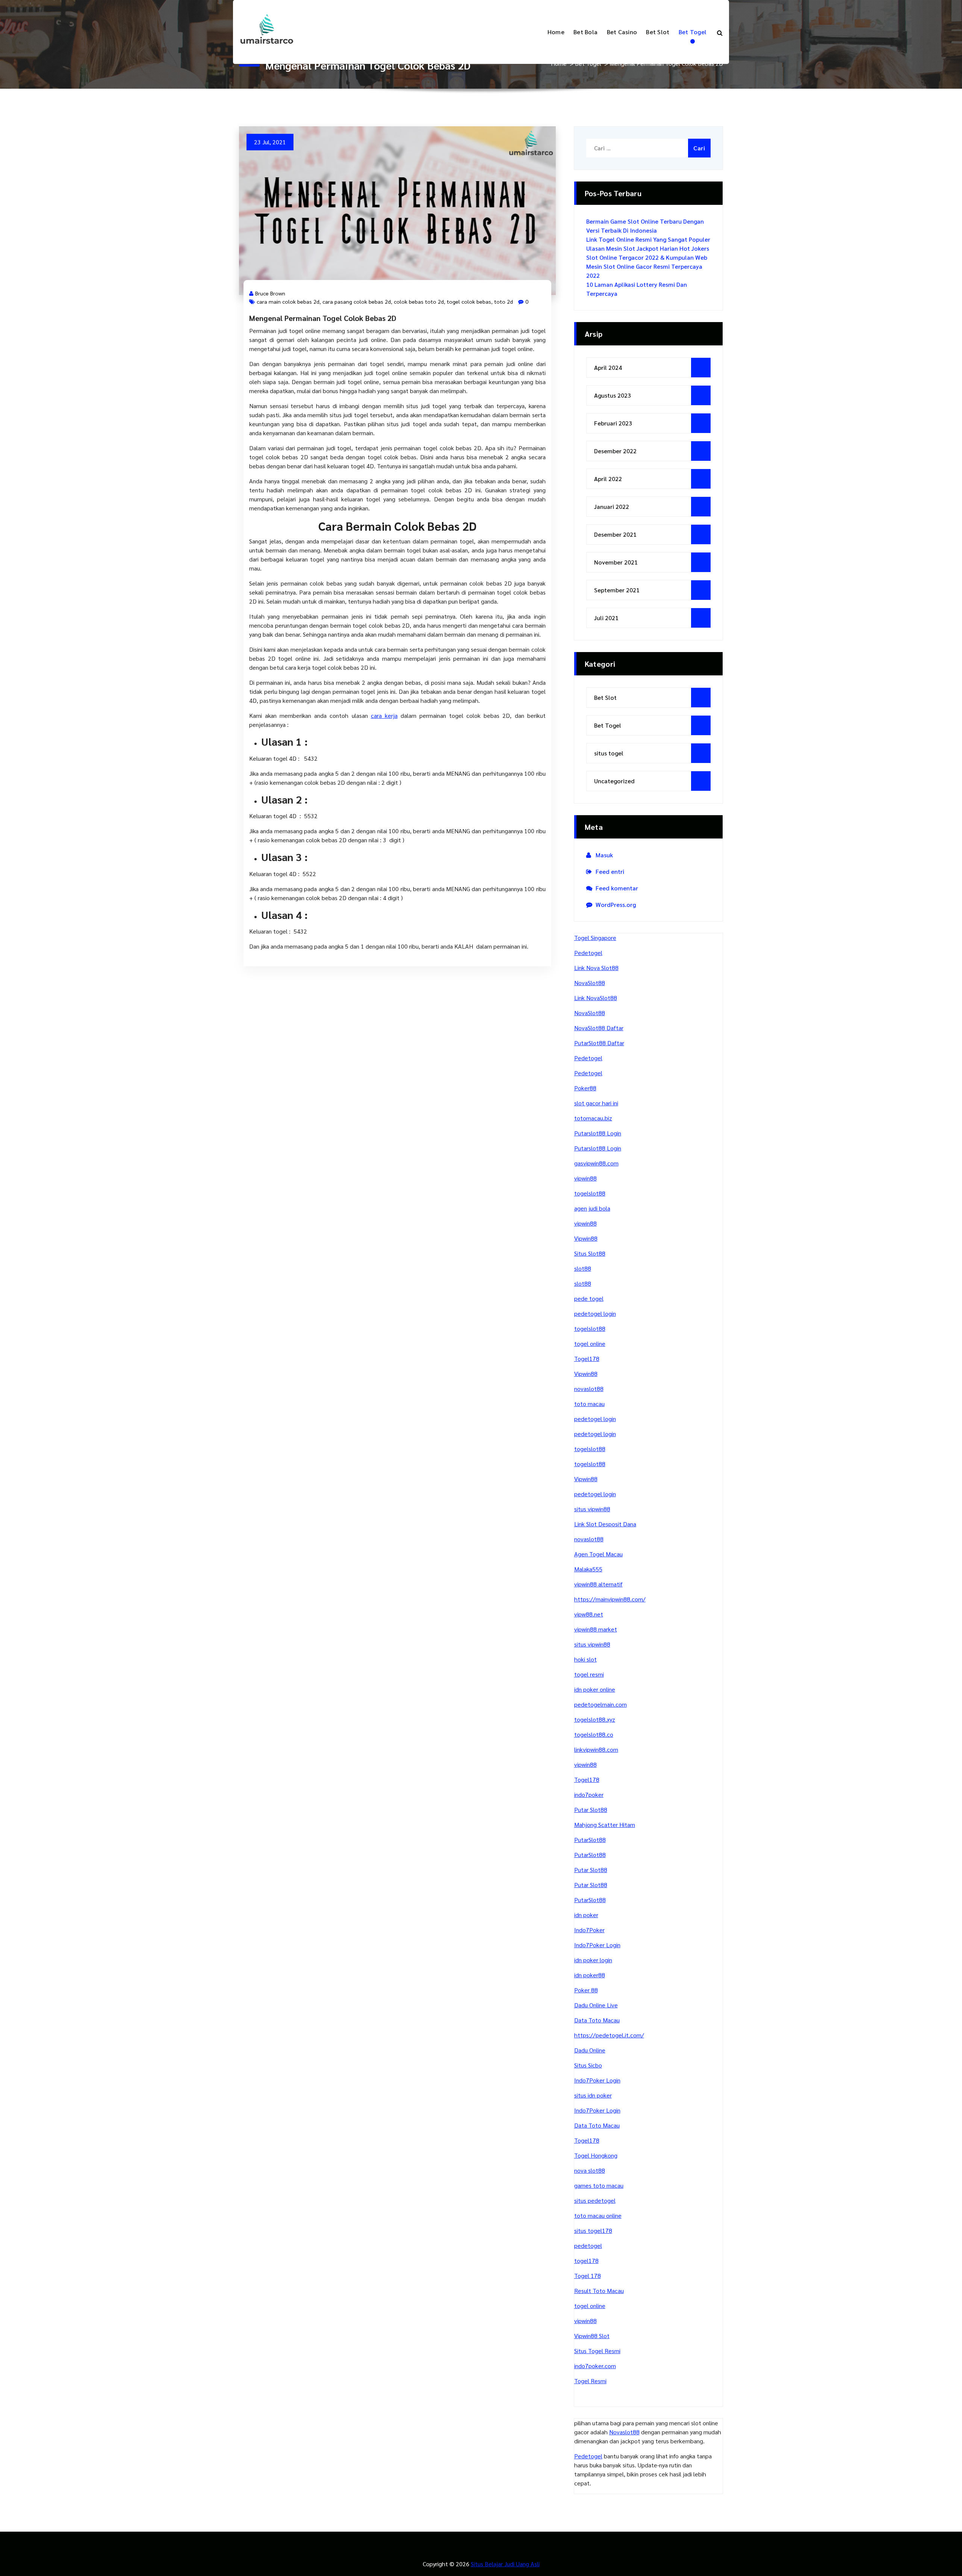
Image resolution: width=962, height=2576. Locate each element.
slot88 (583, 1268)
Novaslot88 (624, 2432)
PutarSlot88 (590, 1840)
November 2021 (616, 562)
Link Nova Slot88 (596, 968)
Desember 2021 (615, 534)
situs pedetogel (595, 2200)
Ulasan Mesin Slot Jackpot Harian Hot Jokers (648, 248)
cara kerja (384, 715)
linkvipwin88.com (596, 1749)
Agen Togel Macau (598, 1554)
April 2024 (608, 367)
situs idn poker (593, 2095)
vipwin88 (585, 1178)
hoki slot (585, 1659)
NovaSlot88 (590, 983)
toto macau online (598, 2215)
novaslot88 (589, 1389)
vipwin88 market (596, 1629)
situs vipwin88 (592, 1509)
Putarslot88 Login (598, 1133)
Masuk (604, 855)
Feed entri (610, 871)
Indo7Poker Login (597, 1945)
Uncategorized (614, 781)
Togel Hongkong (596, 2155)
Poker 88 (586, 1990)
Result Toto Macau (599, 2291)
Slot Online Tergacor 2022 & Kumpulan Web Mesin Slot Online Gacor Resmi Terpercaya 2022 (647, 266)
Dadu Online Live (596, 2005)
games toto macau (599, 2185)
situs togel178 (593, 2230)
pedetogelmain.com (600, 1704)
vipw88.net (589, 1614)
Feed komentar (617, 888)
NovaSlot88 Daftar (599, 1028)
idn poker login (593, 1960)
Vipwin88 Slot (592, 2336)
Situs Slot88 (590, 1253)
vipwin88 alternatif (598, 1584)
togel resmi (589, 1674)
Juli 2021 (606, 618)
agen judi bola (592, 1208)
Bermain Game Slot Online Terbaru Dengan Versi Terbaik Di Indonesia (645, 226)
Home (556, 32)
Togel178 (587, 1358)
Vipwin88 (586, 1238)
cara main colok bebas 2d (288, 301)
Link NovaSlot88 (596, 998)
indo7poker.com (595, 2366)
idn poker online (595, 1689)
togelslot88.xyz (595, 1719)
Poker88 (585, 1088)
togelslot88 (590, 1193)
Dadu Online (590, 2050)
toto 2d (504, 301)
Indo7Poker (589, 1930)
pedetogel (588, 2245)
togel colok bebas (469, 301)
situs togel (609, 753)
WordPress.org (616, 904)
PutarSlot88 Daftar (599, 1043)
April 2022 (608, 479)
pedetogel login (595, 1313)
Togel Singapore (595, 938)
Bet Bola (585, 32)
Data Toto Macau (597, 2020)
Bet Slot (658, 32)
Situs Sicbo (588, 2065)
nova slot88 (590, 2170)
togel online (590, 1343)
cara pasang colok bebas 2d (357, 301)
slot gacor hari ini (596, 1103)
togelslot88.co (594, 1734)
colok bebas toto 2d (419, 301)
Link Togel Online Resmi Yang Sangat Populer (648, 239)
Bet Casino (622, 32)
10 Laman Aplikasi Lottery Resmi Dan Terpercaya (637, 289)
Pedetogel (588, 953)
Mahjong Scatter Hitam (605, 1825)
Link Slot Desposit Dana (605, 1524)
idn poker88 (590, 1975)
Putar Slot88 (591, 1809)
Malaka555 (588, 1569)
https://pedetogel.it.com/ (609, 2035)
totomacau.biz (593, 1118)
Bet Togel (693, 32)
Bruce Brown (270, 293)
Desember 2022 (615, 451)
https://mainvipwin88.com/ (610, 1599)
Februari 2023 (613, 423)
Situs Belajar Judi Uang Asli (505, 2564)
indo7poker (589, 1794)
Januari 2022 (612, 506)
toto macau (589, 1404)
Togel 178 (588, 2276)
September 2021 (617, 590)
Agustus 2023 (613, 395)
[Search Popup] (720, 32)
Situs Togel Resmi (597, 2351)
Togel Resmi (590, 2381)
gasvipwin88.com (596, 1163)
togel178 (586, 2260)
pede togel (589, 1298)
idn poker (586, 1915)
